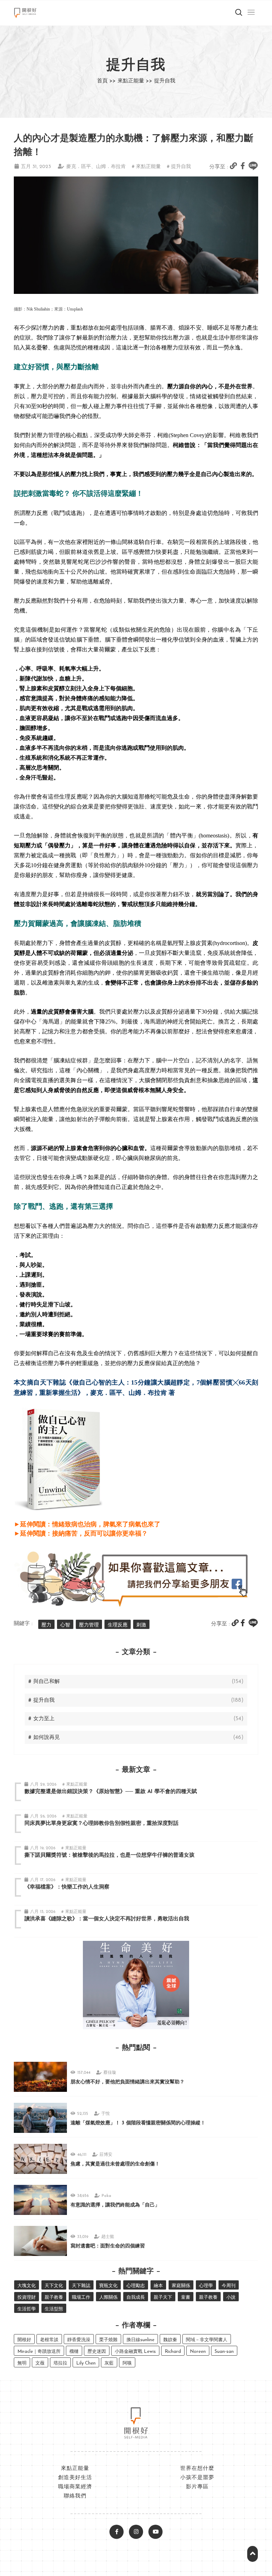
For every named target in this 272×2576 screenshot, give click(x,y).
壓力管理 (89, 1625)
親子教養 (54, 2297)
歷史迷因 (97, 2352)
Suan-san (224, 2352)
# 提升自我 (179, 167)
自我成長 (136, 2297)
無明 (22, 2363)
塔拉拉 (60, 2363)
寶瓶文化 (108, 2286)
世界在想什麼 (197, 2469)
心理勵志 (136, 2286)
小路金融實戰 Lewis (135, 2352)
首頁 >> (106, 81)
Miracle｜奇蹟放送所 (39, 2352)
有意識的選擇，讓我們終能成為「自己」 (115, 2205)
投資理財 (27, 2297)
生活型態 (54, 2309)
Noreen (198, 2352)
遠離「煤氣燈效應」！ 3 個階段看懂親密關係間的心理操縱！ (138, 2123)
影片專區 (197, 2487)
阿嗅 (127, 2363)
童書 (186, 2297)
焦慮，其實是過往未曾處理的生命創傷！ (115, 2164)
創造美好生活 (75, 2478)
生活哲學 (27, 2309)
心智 (65, 1625)
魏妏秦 (170, 2340)
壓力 (46, 1625)
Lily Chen (86, 2363)
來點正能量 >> (135, 81)
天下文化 (54, 2286)
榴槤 (74, 2352)
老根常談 (49, 2340)
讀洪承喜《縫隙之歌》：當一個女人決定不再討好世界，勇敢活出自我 (107, 1919)
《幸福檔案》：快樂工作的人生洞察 (67, 1887)
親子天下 (163, 2297)
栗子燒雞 (108, 2340)
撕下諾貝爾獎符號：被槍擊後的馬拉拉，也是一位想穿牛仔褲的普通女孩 (109, 1855)
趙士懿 (108, 2237)
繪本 (158, 2286)
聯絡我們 (75, 2496)
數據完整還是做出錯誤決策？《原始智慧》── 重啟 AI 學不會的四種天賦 (111, 1792)
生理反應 (118, 1625)
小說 (231, 2297)
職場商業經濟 (75, 2487)
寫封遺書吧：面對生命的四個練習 (108, 2246)
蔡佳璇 (110, 2073)
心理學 (206, 2286)
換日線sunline (140, 2340)
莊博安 (106, 2155)
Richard (173, 2352)
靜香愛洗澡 (79, 2340)
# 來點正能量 (146, 167)
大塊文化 (27, 2286)
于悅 (106, 2114)
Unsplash (75, 309)
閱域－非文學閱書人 (207, 2340)
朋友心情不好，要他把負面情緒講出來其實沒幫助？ (127, 2082)
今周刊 (229, 2286)
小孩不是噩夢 (197, 2478)
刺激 (141, 1625)
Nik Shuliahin (38, 309)
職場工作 (81, 2297)
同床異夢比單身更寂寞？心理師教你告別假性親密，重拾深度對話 (101, 1824)
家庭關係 (181, 2286)
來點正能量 (75, 2469)
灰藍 (109, 2363)
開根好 (24, 2340)
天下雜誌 (81, 2286)
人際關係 (108, 2297)
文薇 (40, 2363)
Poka (106, 2196)
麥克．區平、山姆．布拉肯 (96, 167)
